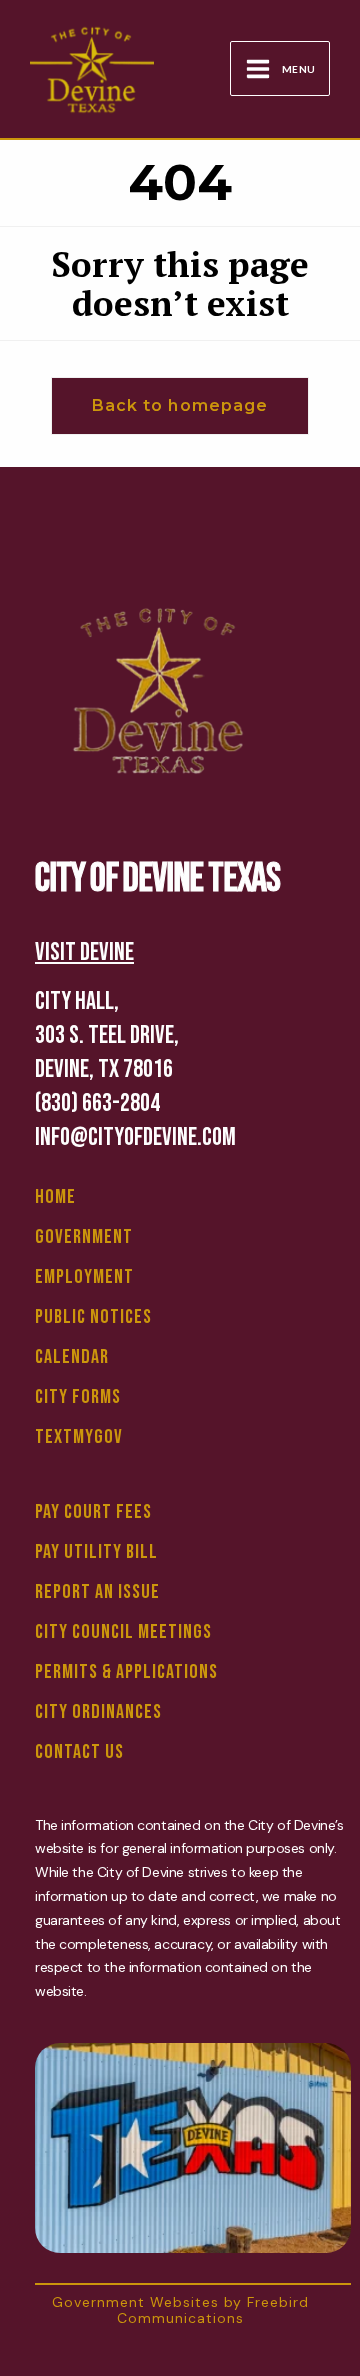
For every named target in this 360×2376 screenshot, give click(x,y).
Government (84, 1237)
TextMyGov (79, 1437)
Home (55, 1197)
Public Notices (93, 1317)
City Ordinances (98, 1712)
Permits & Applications (126, 1672)
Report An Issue (97, 1592)
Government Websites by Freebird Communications (180, 2309)
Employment (84, 1277)
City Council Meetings (123, 1632)
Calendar (72, 1357)
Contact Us (79, 1752)
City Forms (78, 1397)
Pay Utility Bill (96, 1552)
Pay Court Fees (93, 1512)
